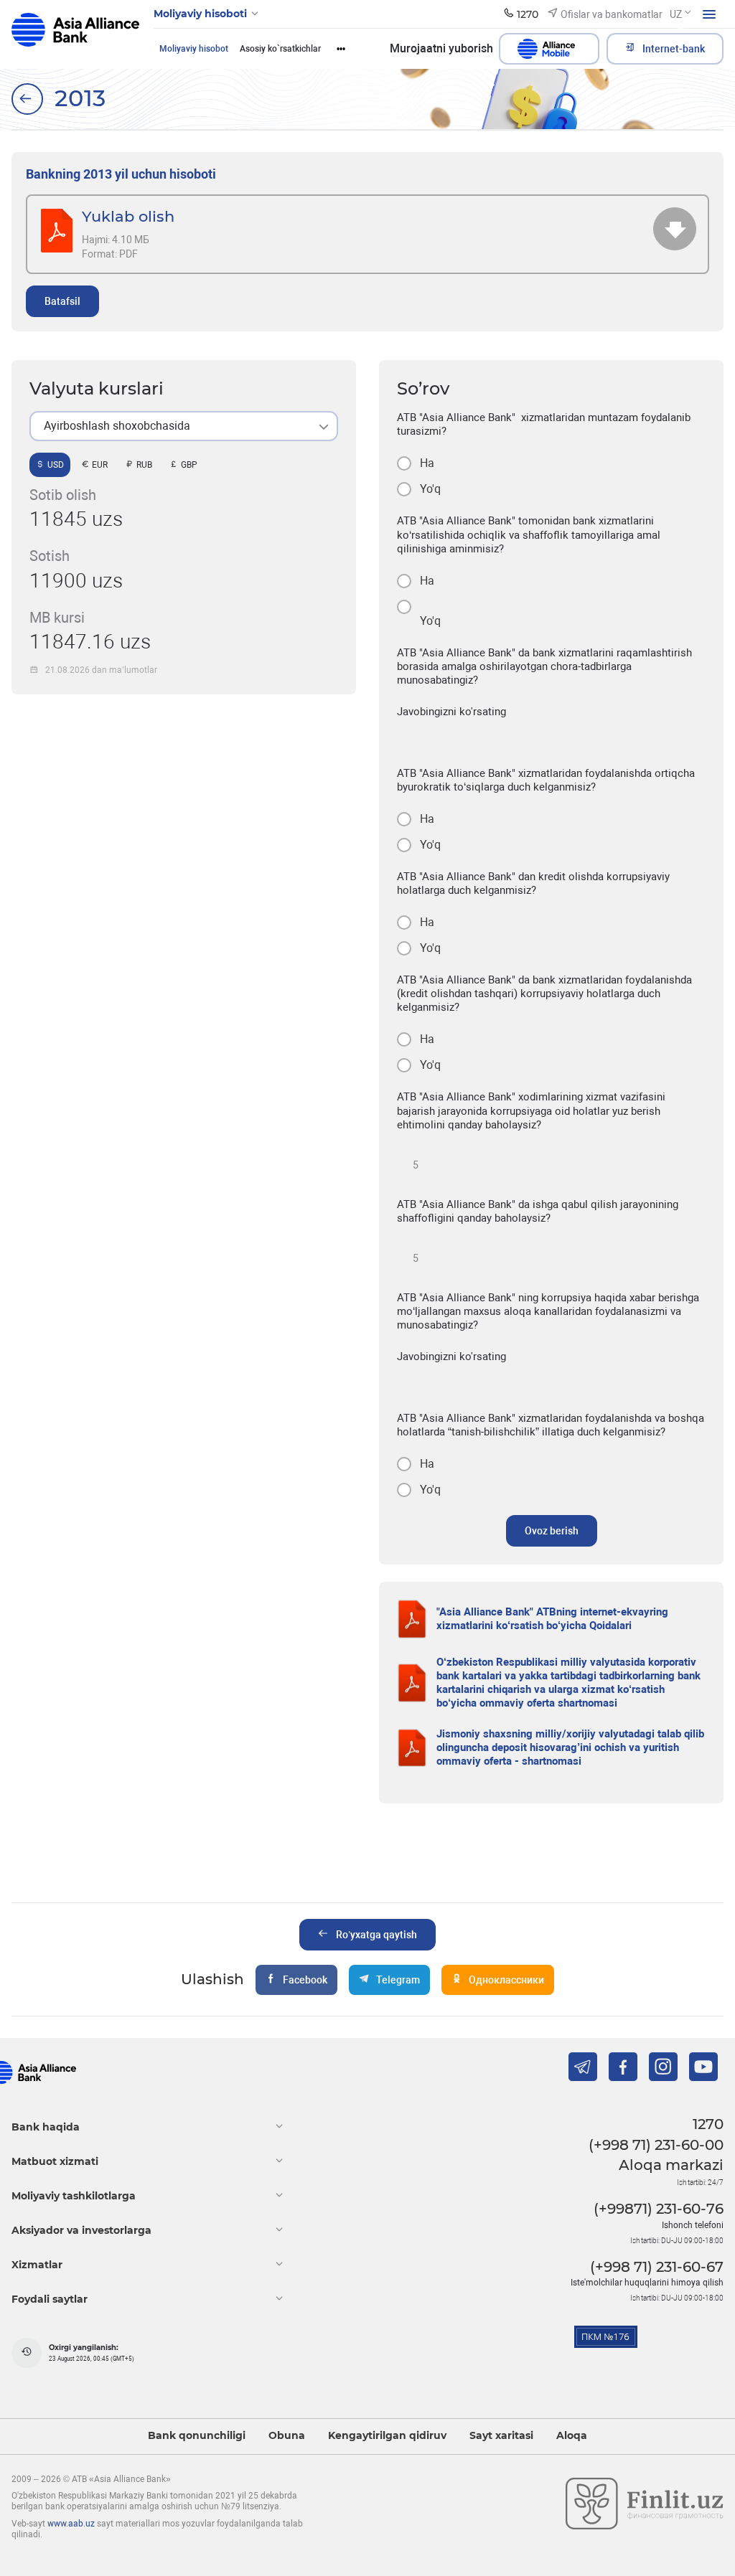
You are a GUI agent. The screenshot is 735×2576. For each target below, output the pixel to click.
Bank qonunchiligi (197, 2436)
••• (341, 49)
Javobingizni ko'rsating (451, 712)
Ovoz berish (552, 1531)
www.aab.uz (71, 2524)
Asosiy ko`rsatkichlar (280, 49)
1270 (708, 2124)
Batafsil (62, 301)
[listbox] (184, 426)
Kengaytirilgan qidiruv (387, 2436)
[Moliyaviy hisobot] (27, 99)
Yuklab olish (128, 216)
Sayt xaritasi (501, 2436)
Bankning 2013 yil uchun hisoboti (121, 174)
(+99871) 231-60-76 (659, 2209)
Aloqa (572, 2436)
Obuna (287, 2436)
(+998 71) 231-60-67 (657, 2267)
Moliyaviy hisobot (194, 49)
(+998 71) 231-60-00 (656, 2145)
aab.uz (75, 34)
